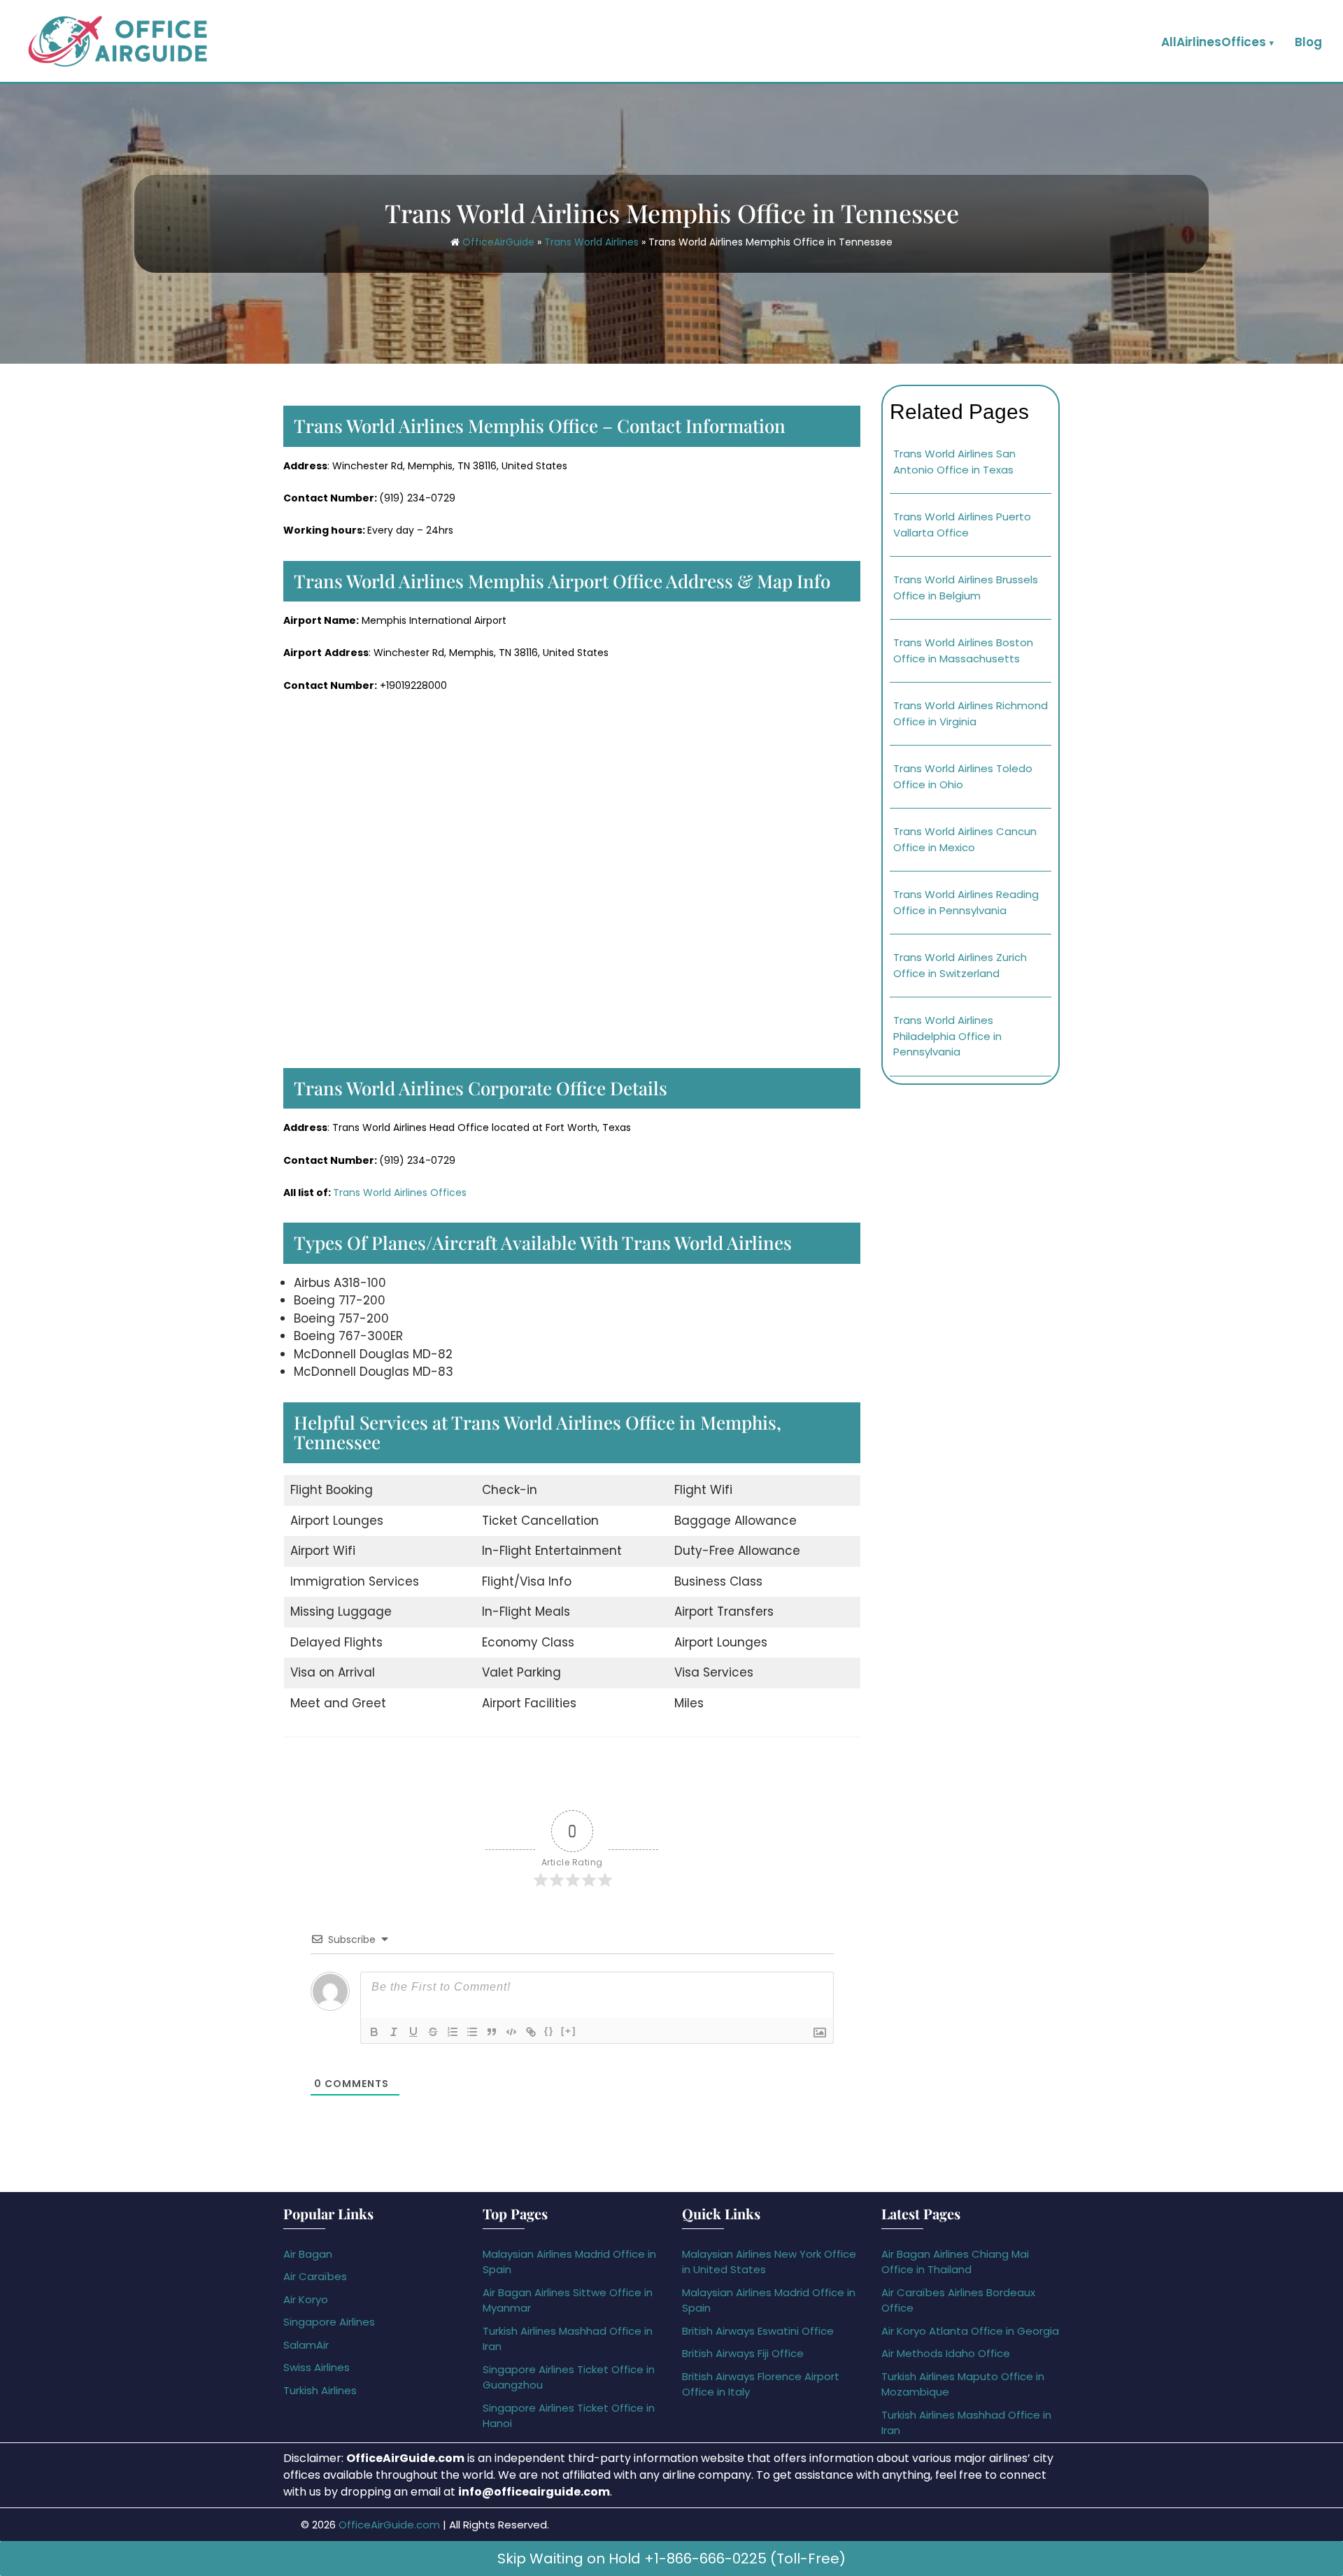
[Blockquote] (492, 2032)
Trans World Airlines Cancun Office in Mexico (965, 839)
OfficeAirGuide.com (389, 2525)
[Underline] (413, 2032)
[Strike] (433, 2032)
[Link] (531, 2032)
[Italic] (394, 2032)
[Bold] (374, 2032)
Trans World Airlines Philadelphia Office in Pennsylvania (947, 1036)
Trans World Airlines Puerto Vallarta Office (962, 525)
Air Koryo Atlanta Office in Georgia (970, 2331)
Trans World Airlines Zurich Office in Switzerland (960, 965)
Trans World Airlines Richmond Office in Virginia (971, 713)
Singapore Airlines (329, 2322)
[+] (569, 2031)
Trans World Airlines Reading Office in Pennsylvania (966, 902)
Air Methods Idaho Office (946, 2353)
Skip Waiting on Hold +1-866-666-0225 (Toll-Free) (671, 2559)
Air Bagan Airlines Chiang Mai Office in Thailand (955, 2262)
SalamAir (306, 2345)
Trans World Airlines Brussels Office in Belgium (966, 588)
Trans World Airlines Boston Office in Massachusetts (963, 650)
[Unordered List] (472, 2032)
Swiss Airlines (317, 2367)
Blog (1308, 42)
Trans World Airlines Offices (400, 1193)
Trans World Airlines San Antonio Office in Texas (954, 462)
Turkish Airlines (320, 2390)
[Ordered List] (453, 2032)
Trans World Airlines (591, 242)
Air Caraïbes (315, 2276)
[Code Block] (511, 2032)
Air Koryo (306, 2299)
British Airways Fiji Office (743, 2353)
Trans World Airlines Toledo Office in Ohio (963, 776)
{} (549, 2031)
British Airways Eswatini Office (758, 2331)
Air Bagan (308, 2254)
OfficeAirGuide (498, 242)
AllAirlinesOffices (1214, 42)
